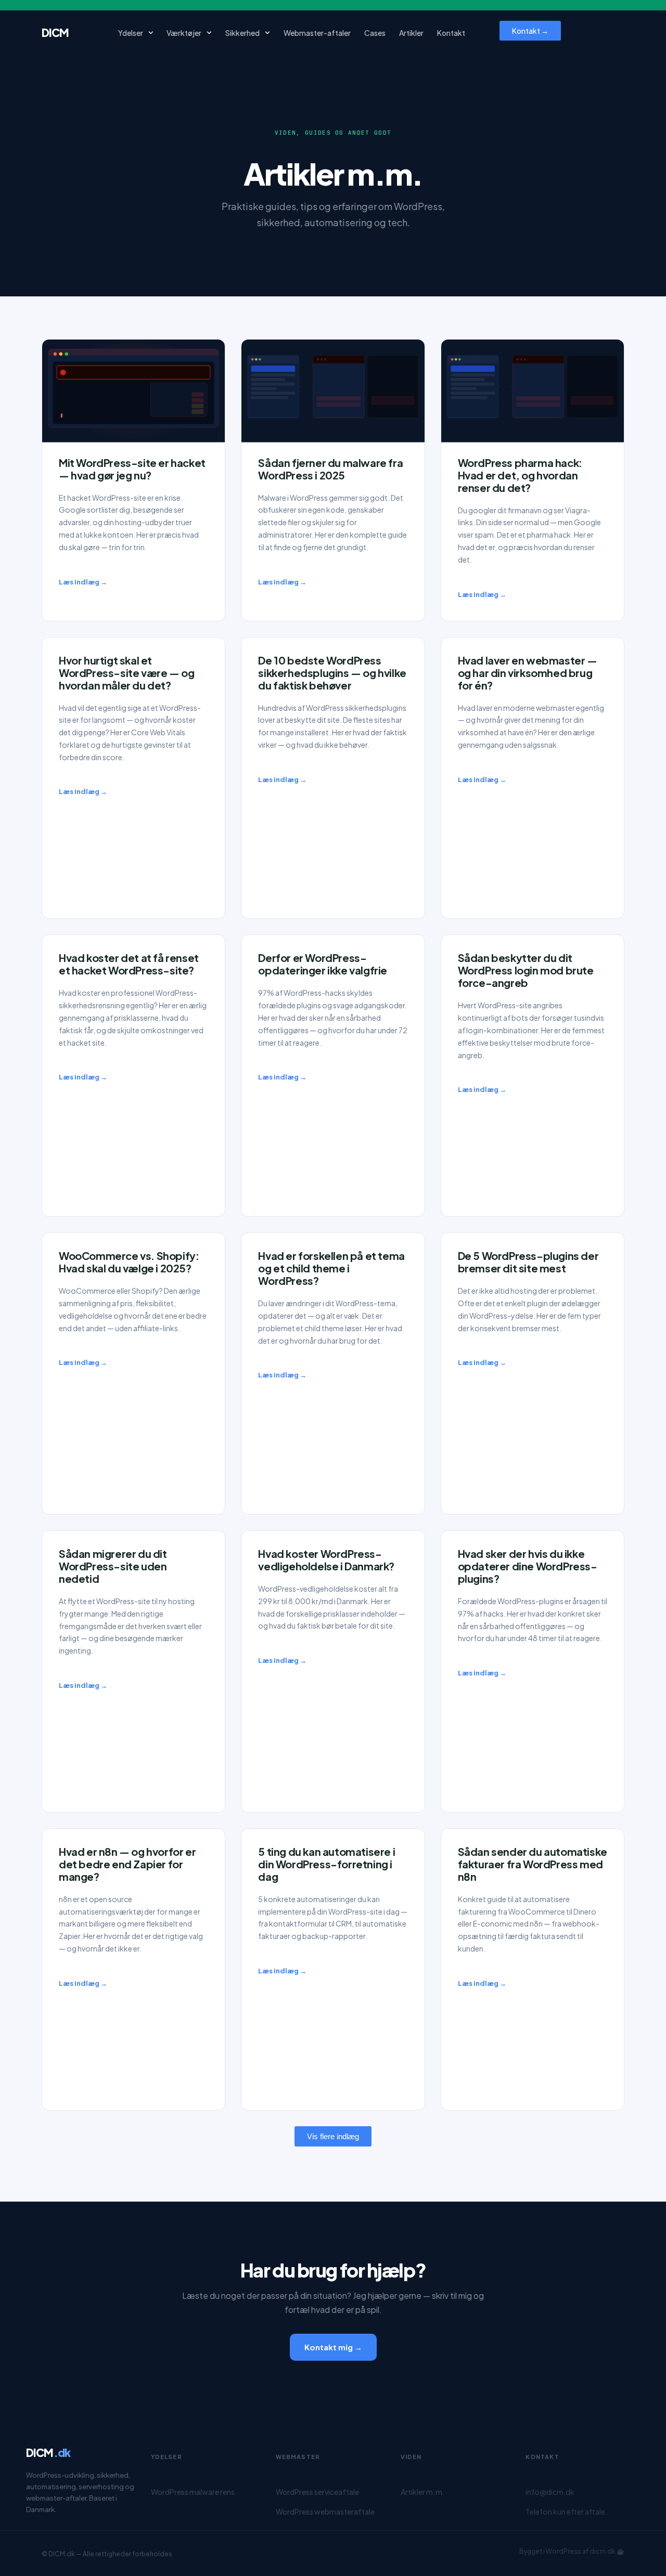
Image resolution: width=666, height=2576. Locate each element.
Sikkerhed (242, 33)
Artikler (411, 33)
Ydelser (131, 33)
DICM (55, 32)
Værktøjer (184, 33)
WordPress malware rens (193, 2492)
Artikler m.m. (423, 2492)
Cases (375, 33)
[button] (333, 2136)
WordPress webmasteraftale (325, 2512)
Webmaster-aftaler (317, 33)
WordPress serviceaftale (317, 2492)
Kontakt (451, 33)
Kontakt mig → (333, 2347)
